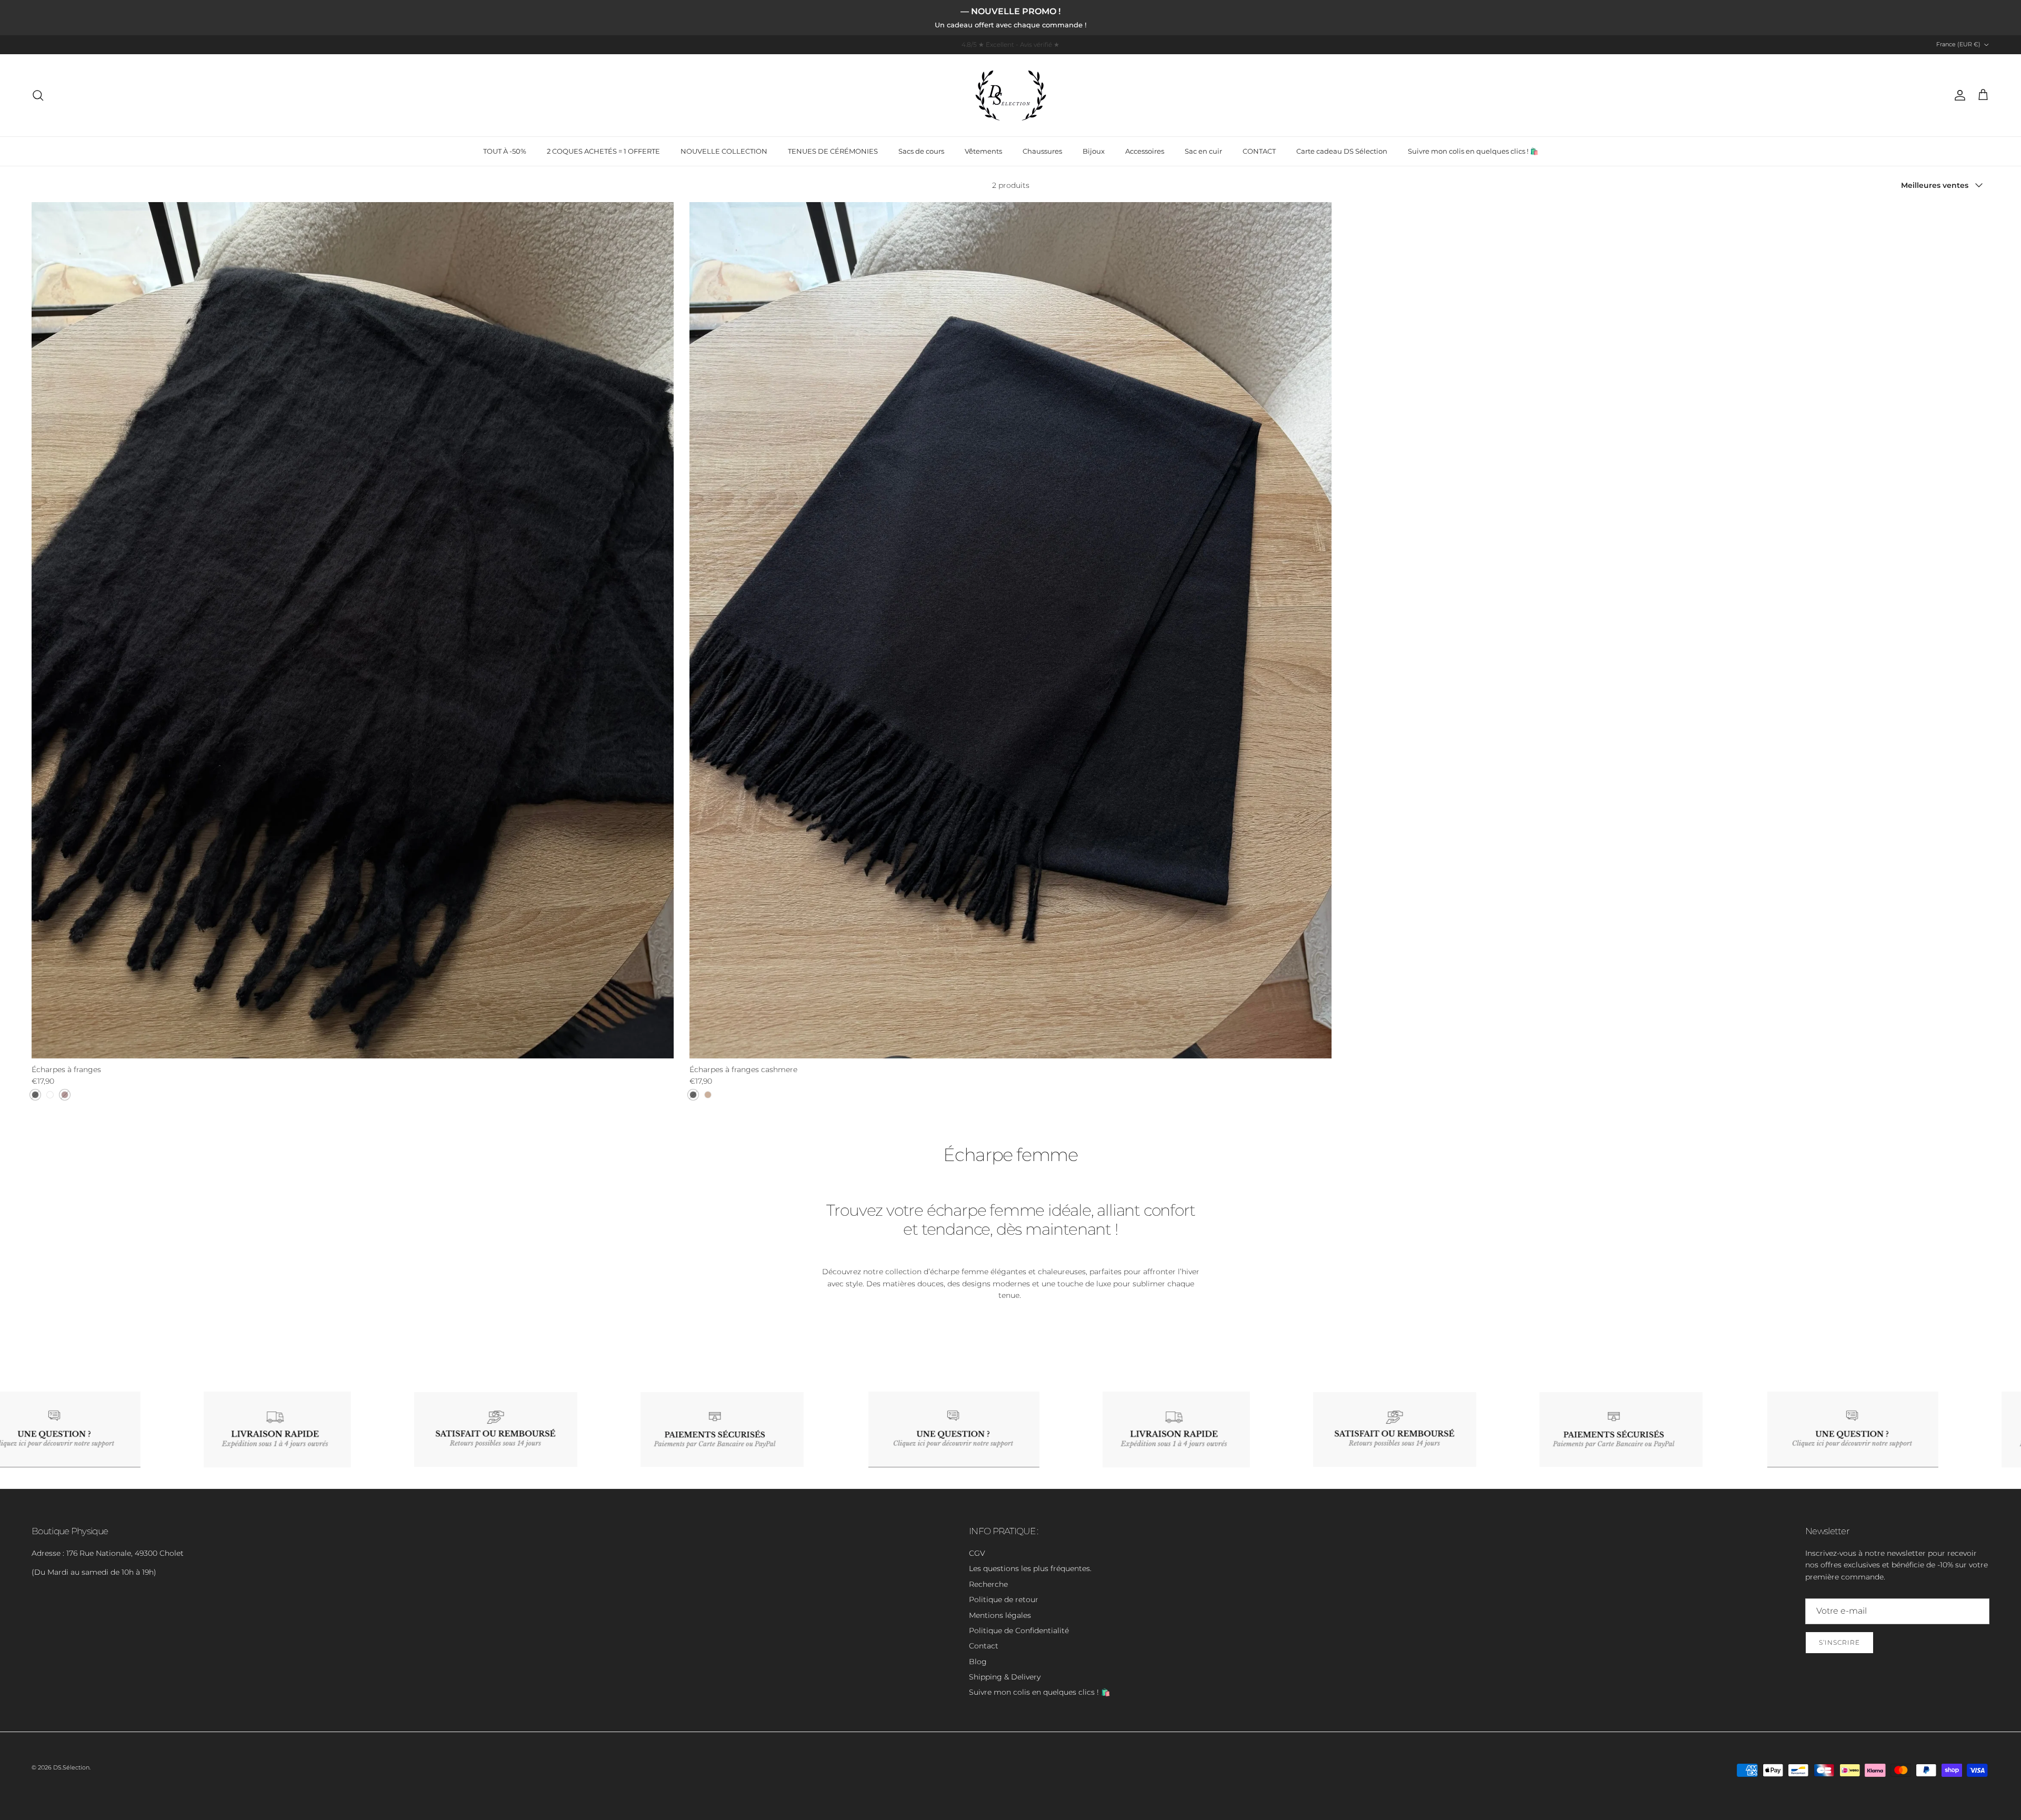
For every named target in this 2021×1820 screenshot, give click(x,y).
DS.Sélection (71, 1767)
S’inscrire (1839, 1642)
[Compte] (1958, 95)
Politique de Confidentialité (1019, 1631)
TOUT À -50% (505, 151)
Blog (978, 1662)
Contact (984, 1646)
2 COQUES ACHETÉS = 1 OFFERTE (603, 151)
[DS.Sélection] (1011, 95)
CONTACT (1259, 151)
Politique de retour (1004, 1599)
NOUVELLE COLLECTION (724, 151)
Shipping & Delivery (1005, 1677)
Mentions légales (1000, 1615)
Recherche (988, 1584)
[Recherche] (38, 95)
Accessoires (1145, 151)
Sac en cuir (1203, 151)
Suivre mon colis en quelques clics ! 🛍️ (1473, 151)
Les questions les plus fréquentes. (1030, 1568)
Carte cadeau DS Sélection (1342, 151)
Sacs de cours (921, 151)
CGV (977, 1553)
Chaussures (1042, 151)
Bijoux (1094, 151)
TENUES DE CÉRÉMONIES (833, 151)
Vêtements (983, 151)
